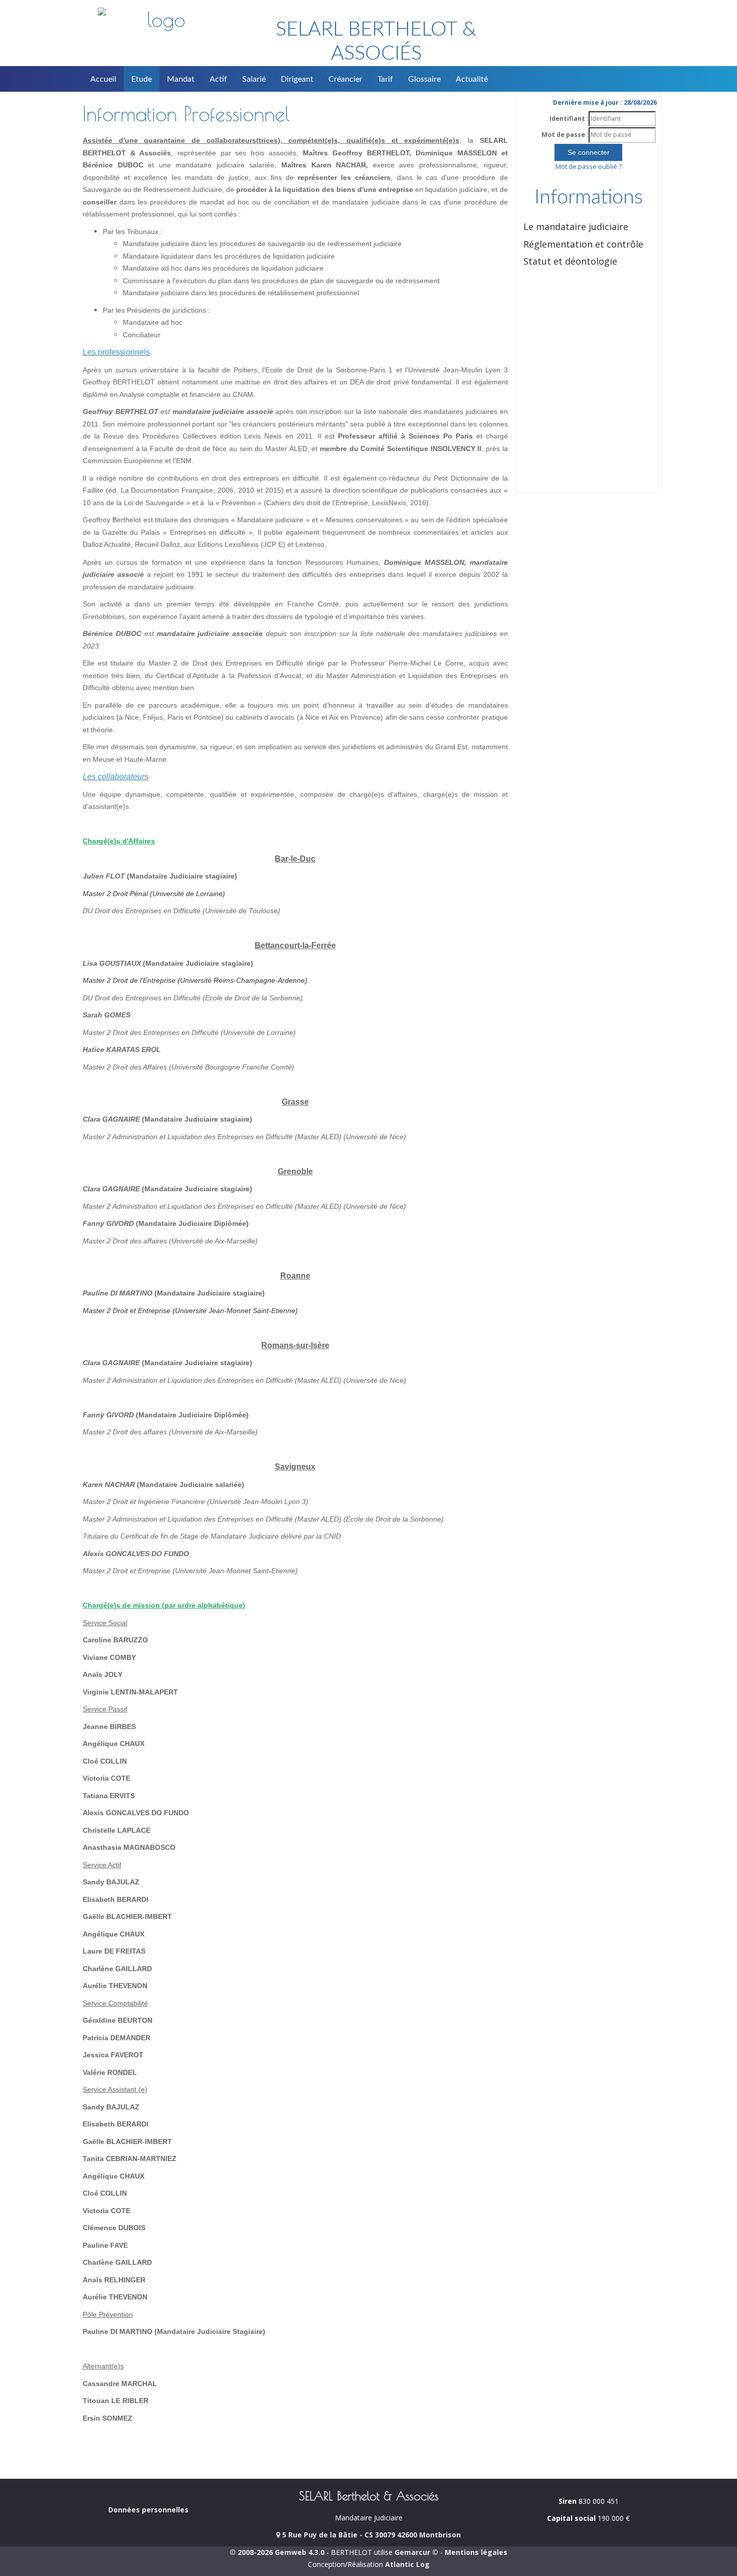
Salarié (254, 79)
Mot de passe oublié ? (589, 167)
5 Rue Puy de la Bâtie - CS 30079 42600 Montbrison (371, 2535)
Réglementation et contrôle (583, 244)
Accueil (103, 79)
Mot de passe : (565, 135)
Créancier (345, 79)
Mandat (181, 79)
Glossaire (424, 79)
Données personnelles (148, 2510)
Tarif (385, 79)
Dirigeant (297, 79)
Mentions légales (476, 2552)
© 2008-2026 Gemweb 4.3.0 (277, 2552)
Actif (218, 79)
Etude (142, 79)
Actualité (472, 79)
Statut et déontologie (570, 261)
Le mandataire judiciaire (576, 227)
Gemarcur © (416, 2552)
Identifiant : (569, 119)
